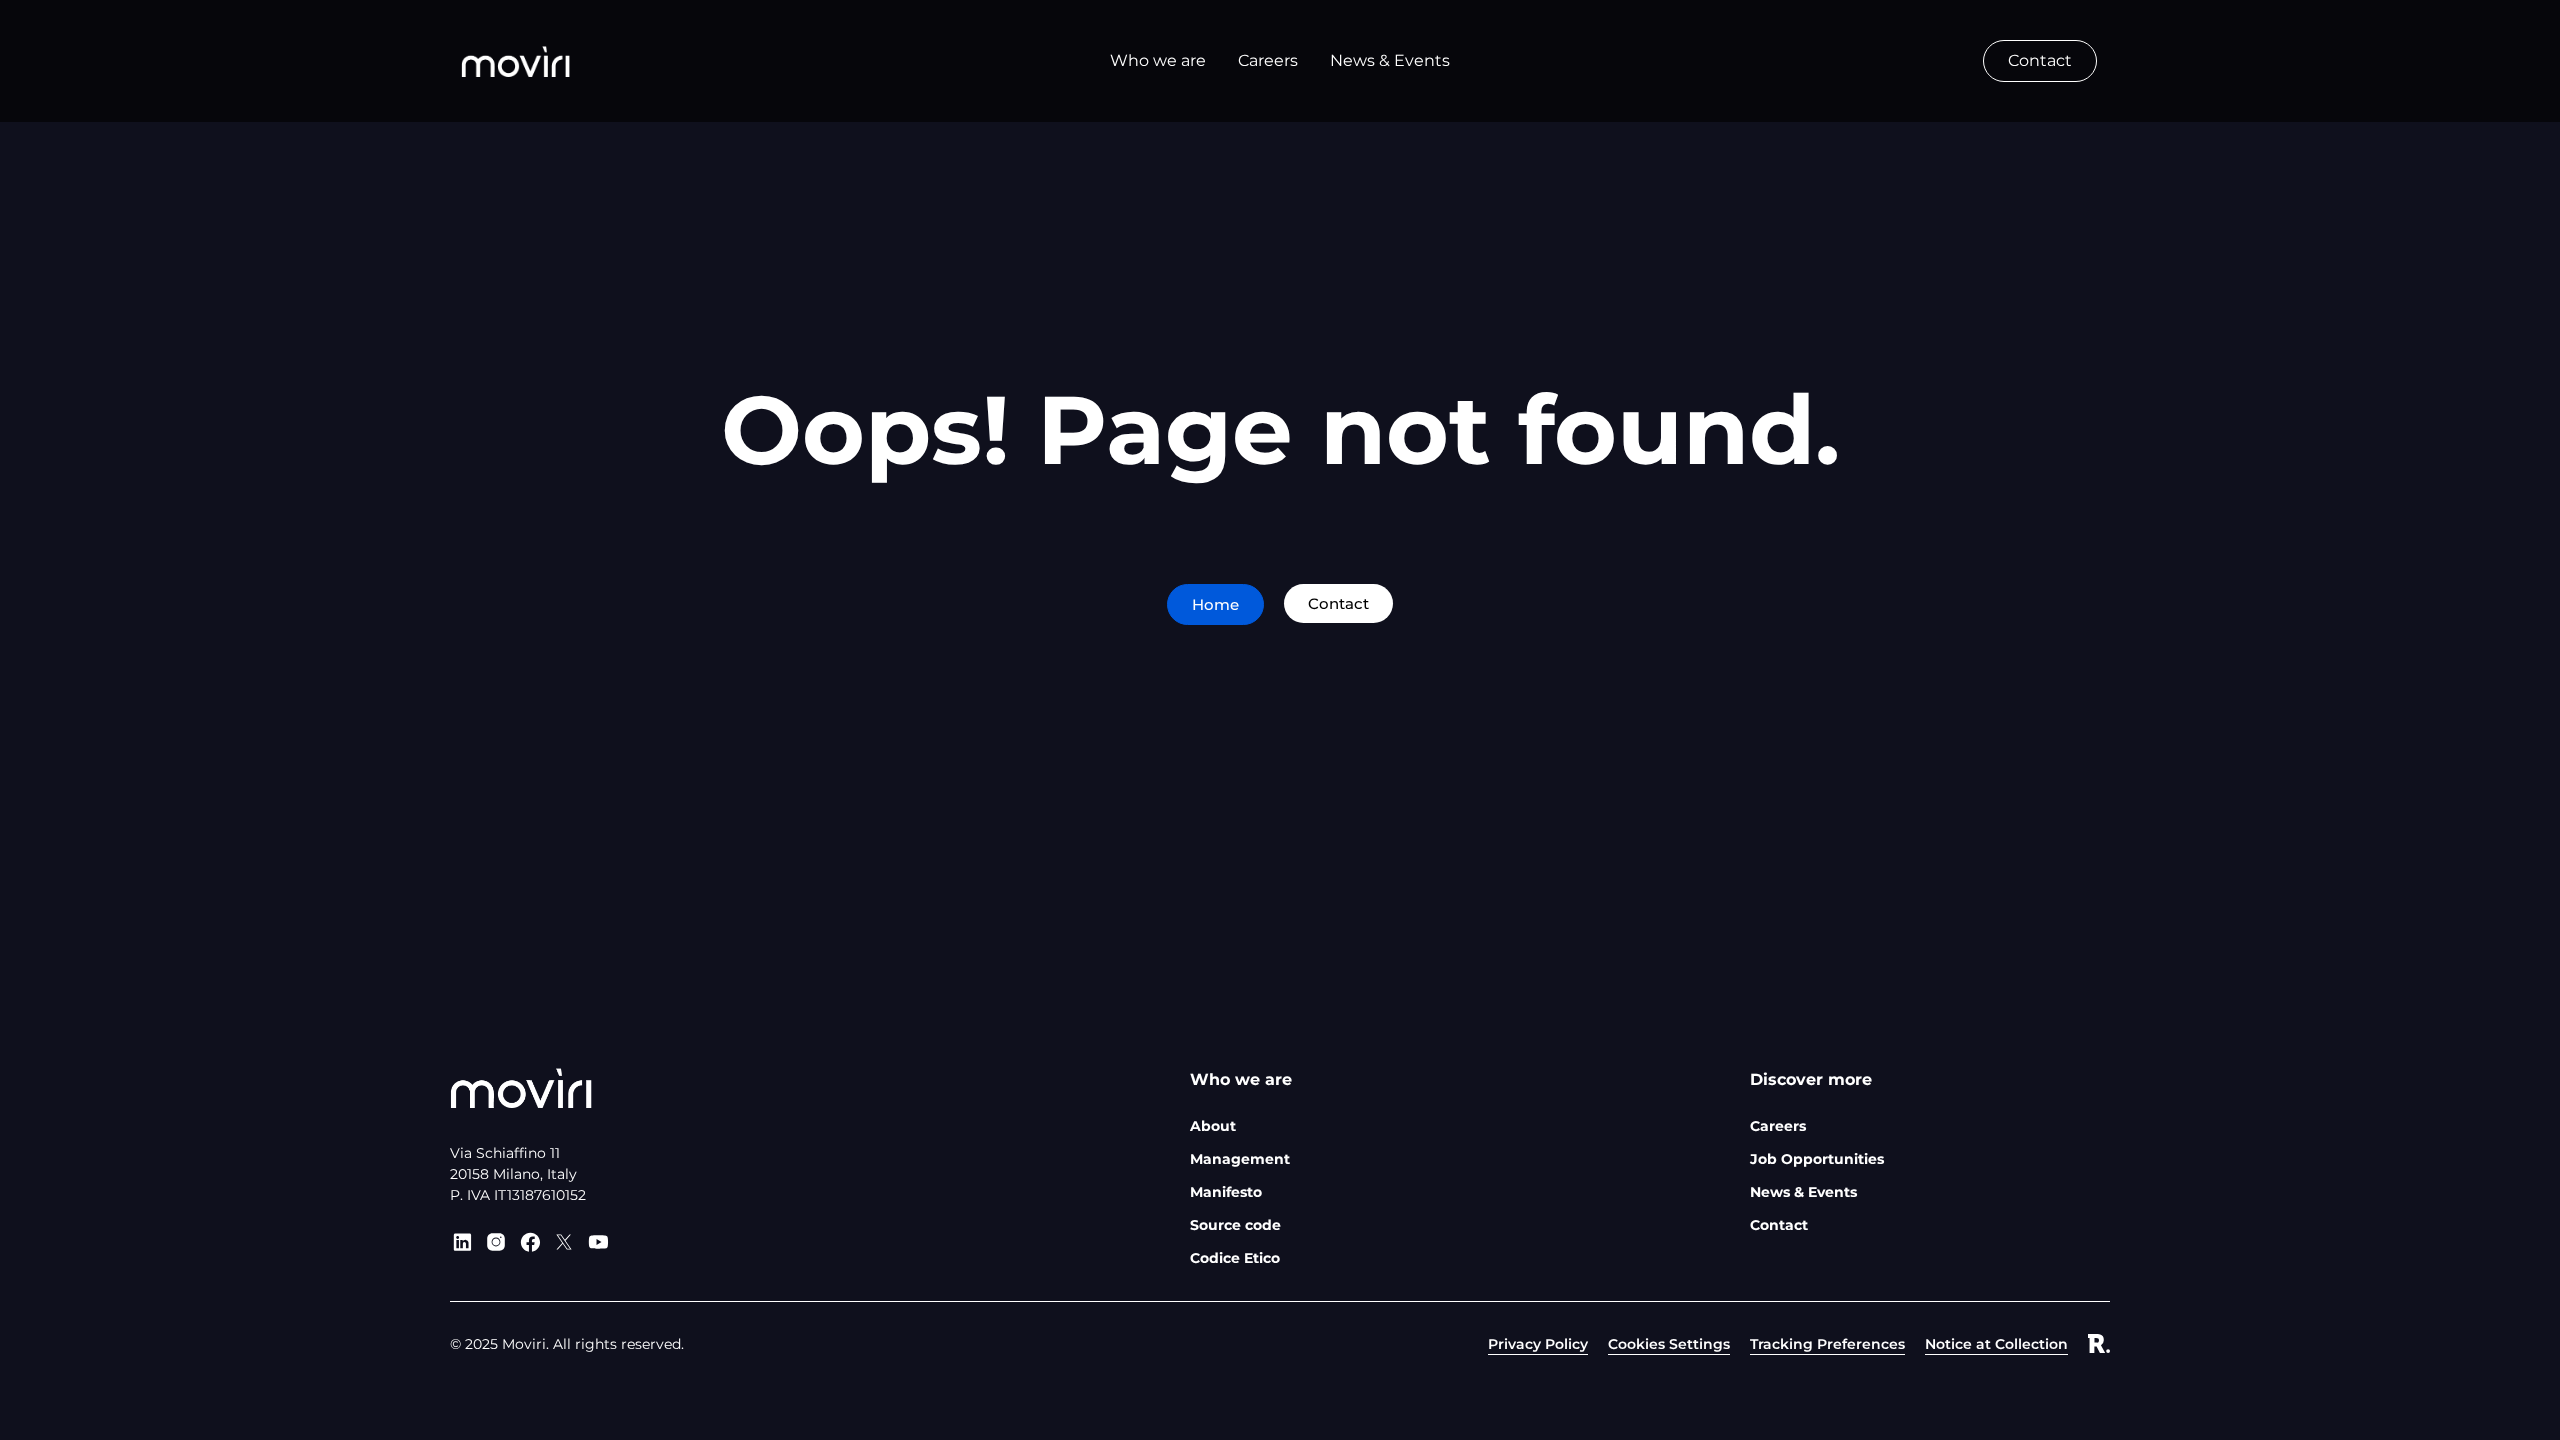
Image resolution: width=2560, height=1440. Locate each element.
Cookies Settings (1669, 1344)
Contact (1779, 1225)
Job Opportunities (1817, 1159)
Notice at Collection (1996, 1344)
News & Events (1803, 1192)
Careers (1778, 1126)
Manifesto (1226, 1192)
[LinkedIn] (462, 1242)
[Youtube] (598, 1242)
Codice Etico (1235, 1258)
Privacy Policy (1538, 1344)
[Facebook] (530, 1242)
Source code (1235, 1225)
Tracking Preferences (1827, 1344)
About (1213, 1126)
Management (1240, 1159)
